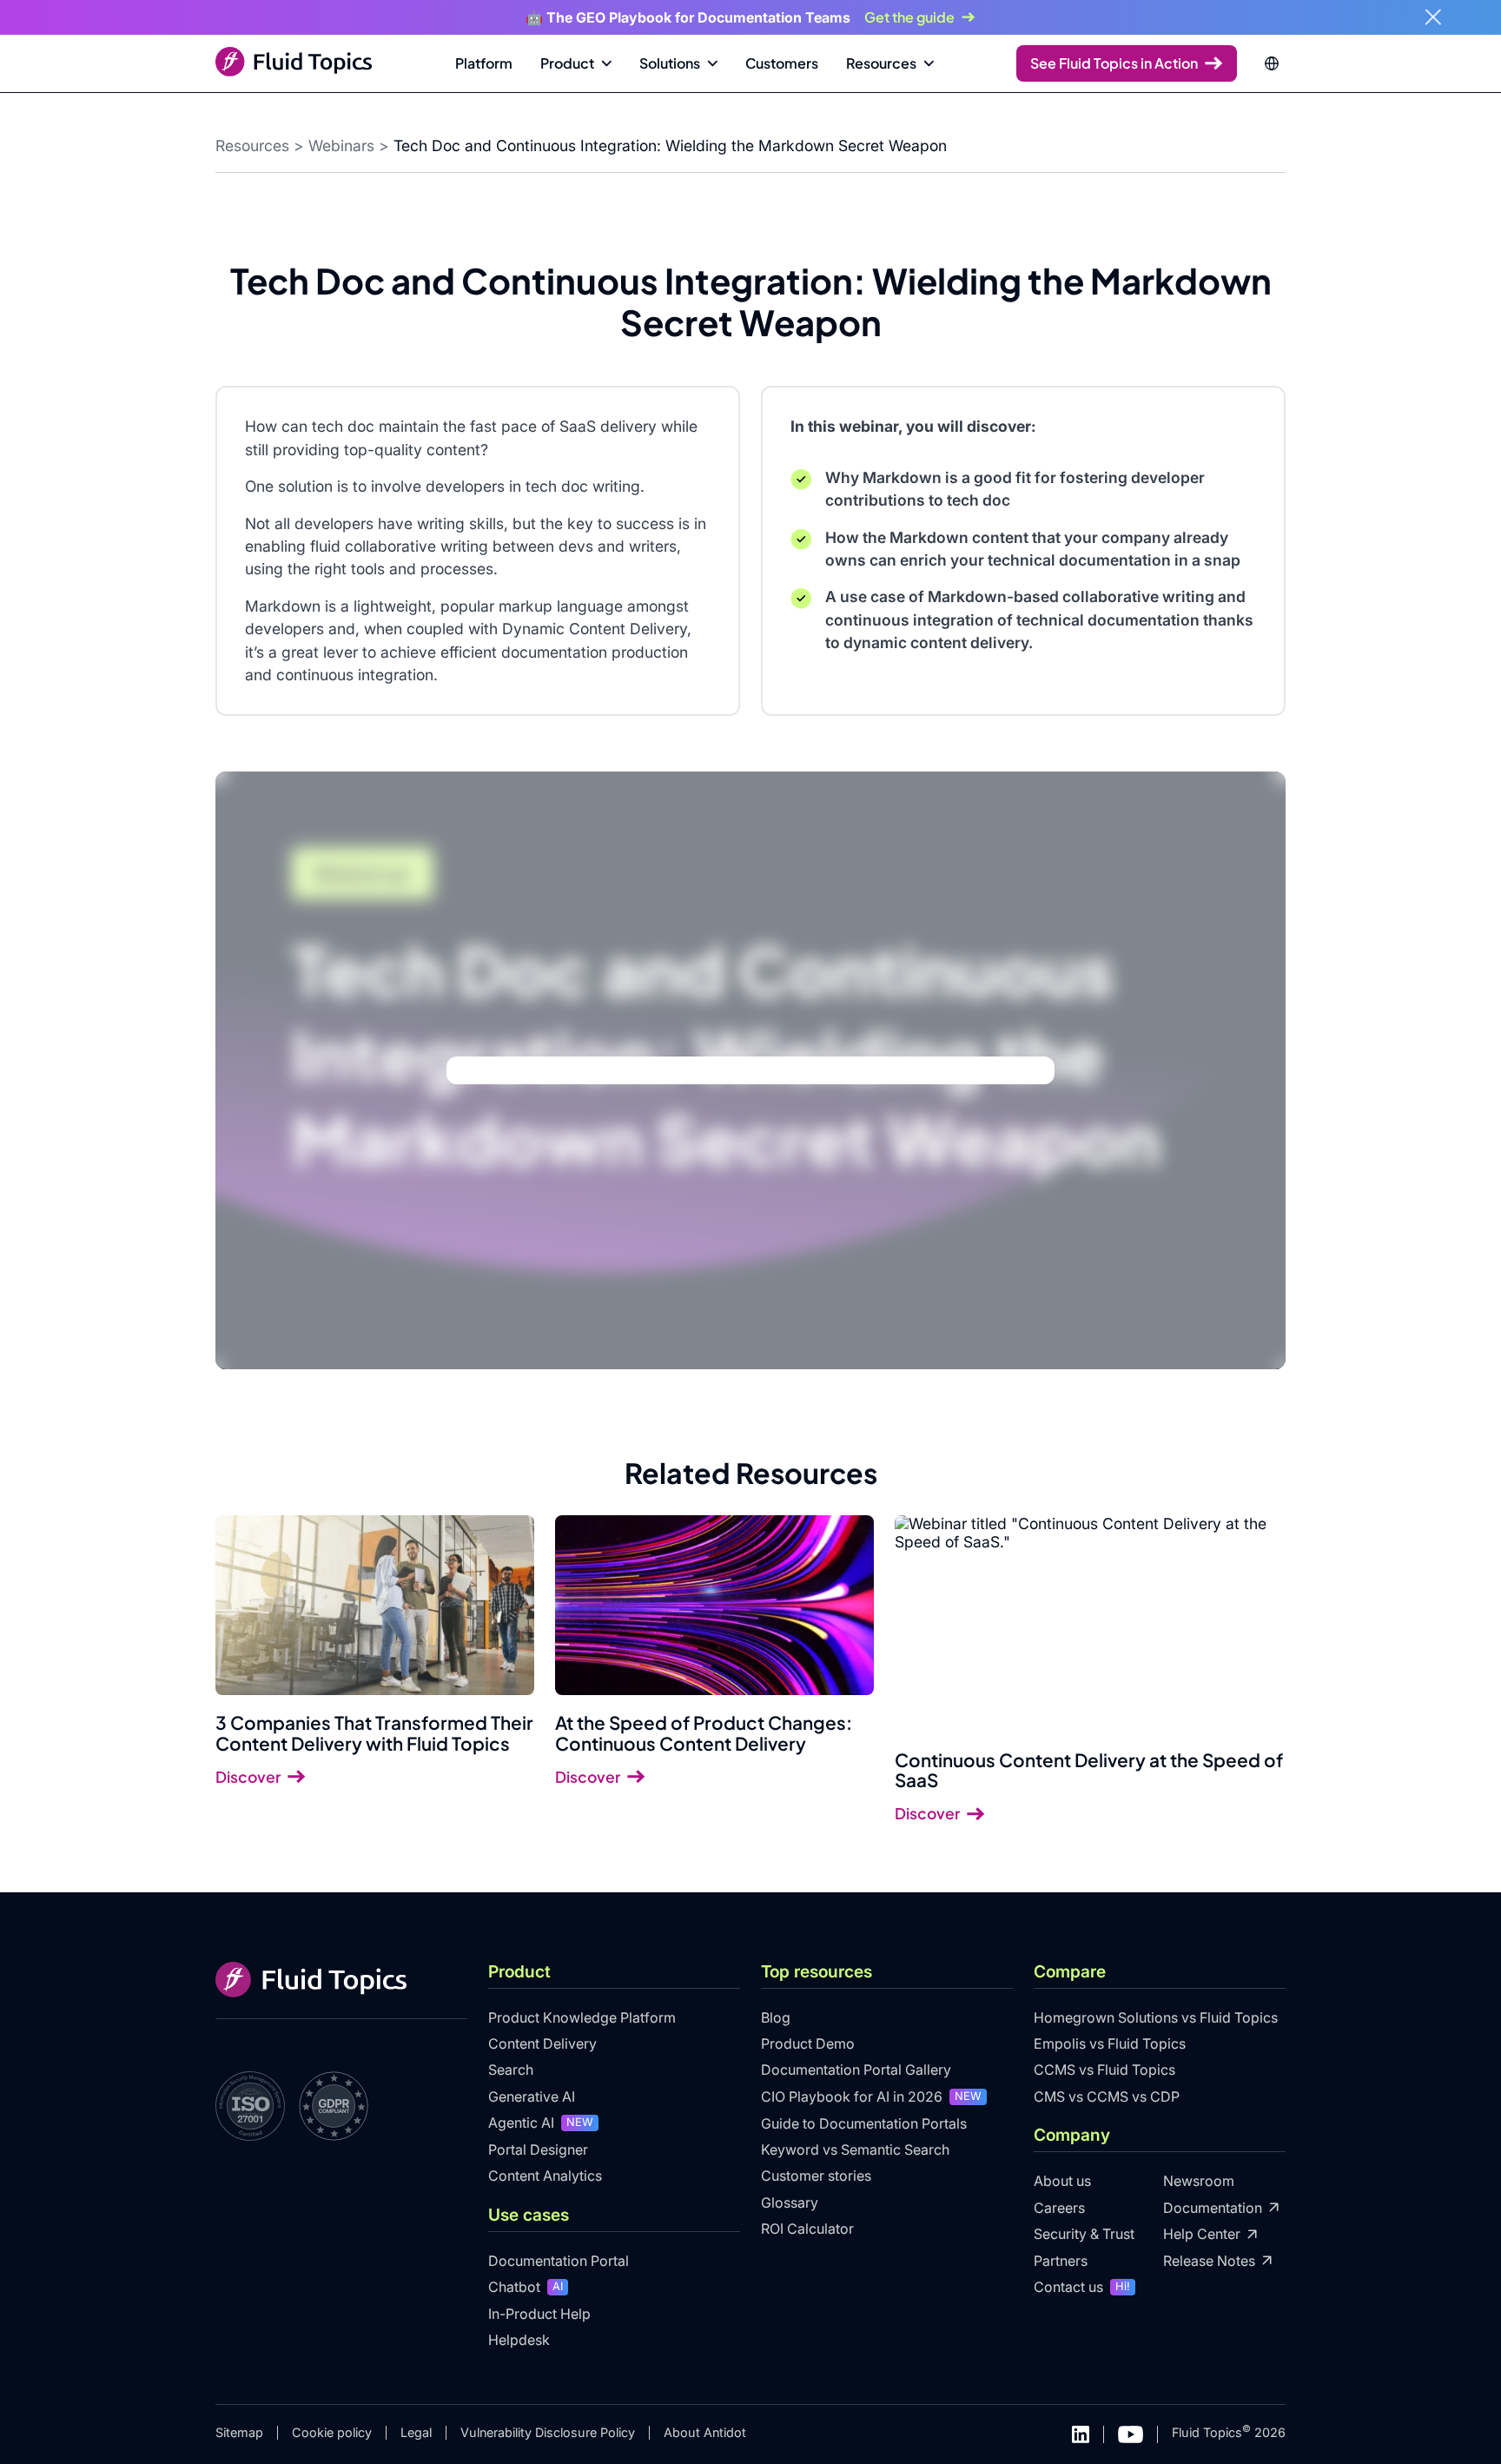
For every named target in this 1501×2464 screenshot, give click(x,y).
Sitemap (239, 2432)
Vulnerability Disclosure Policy (548, 2432)
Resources (252, 146)
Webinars (341, 146)
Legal (416, 2432)
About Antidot (705, 2432)
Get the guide (909, 17)
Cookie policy (332, 2432)
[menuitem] (484, 63)
